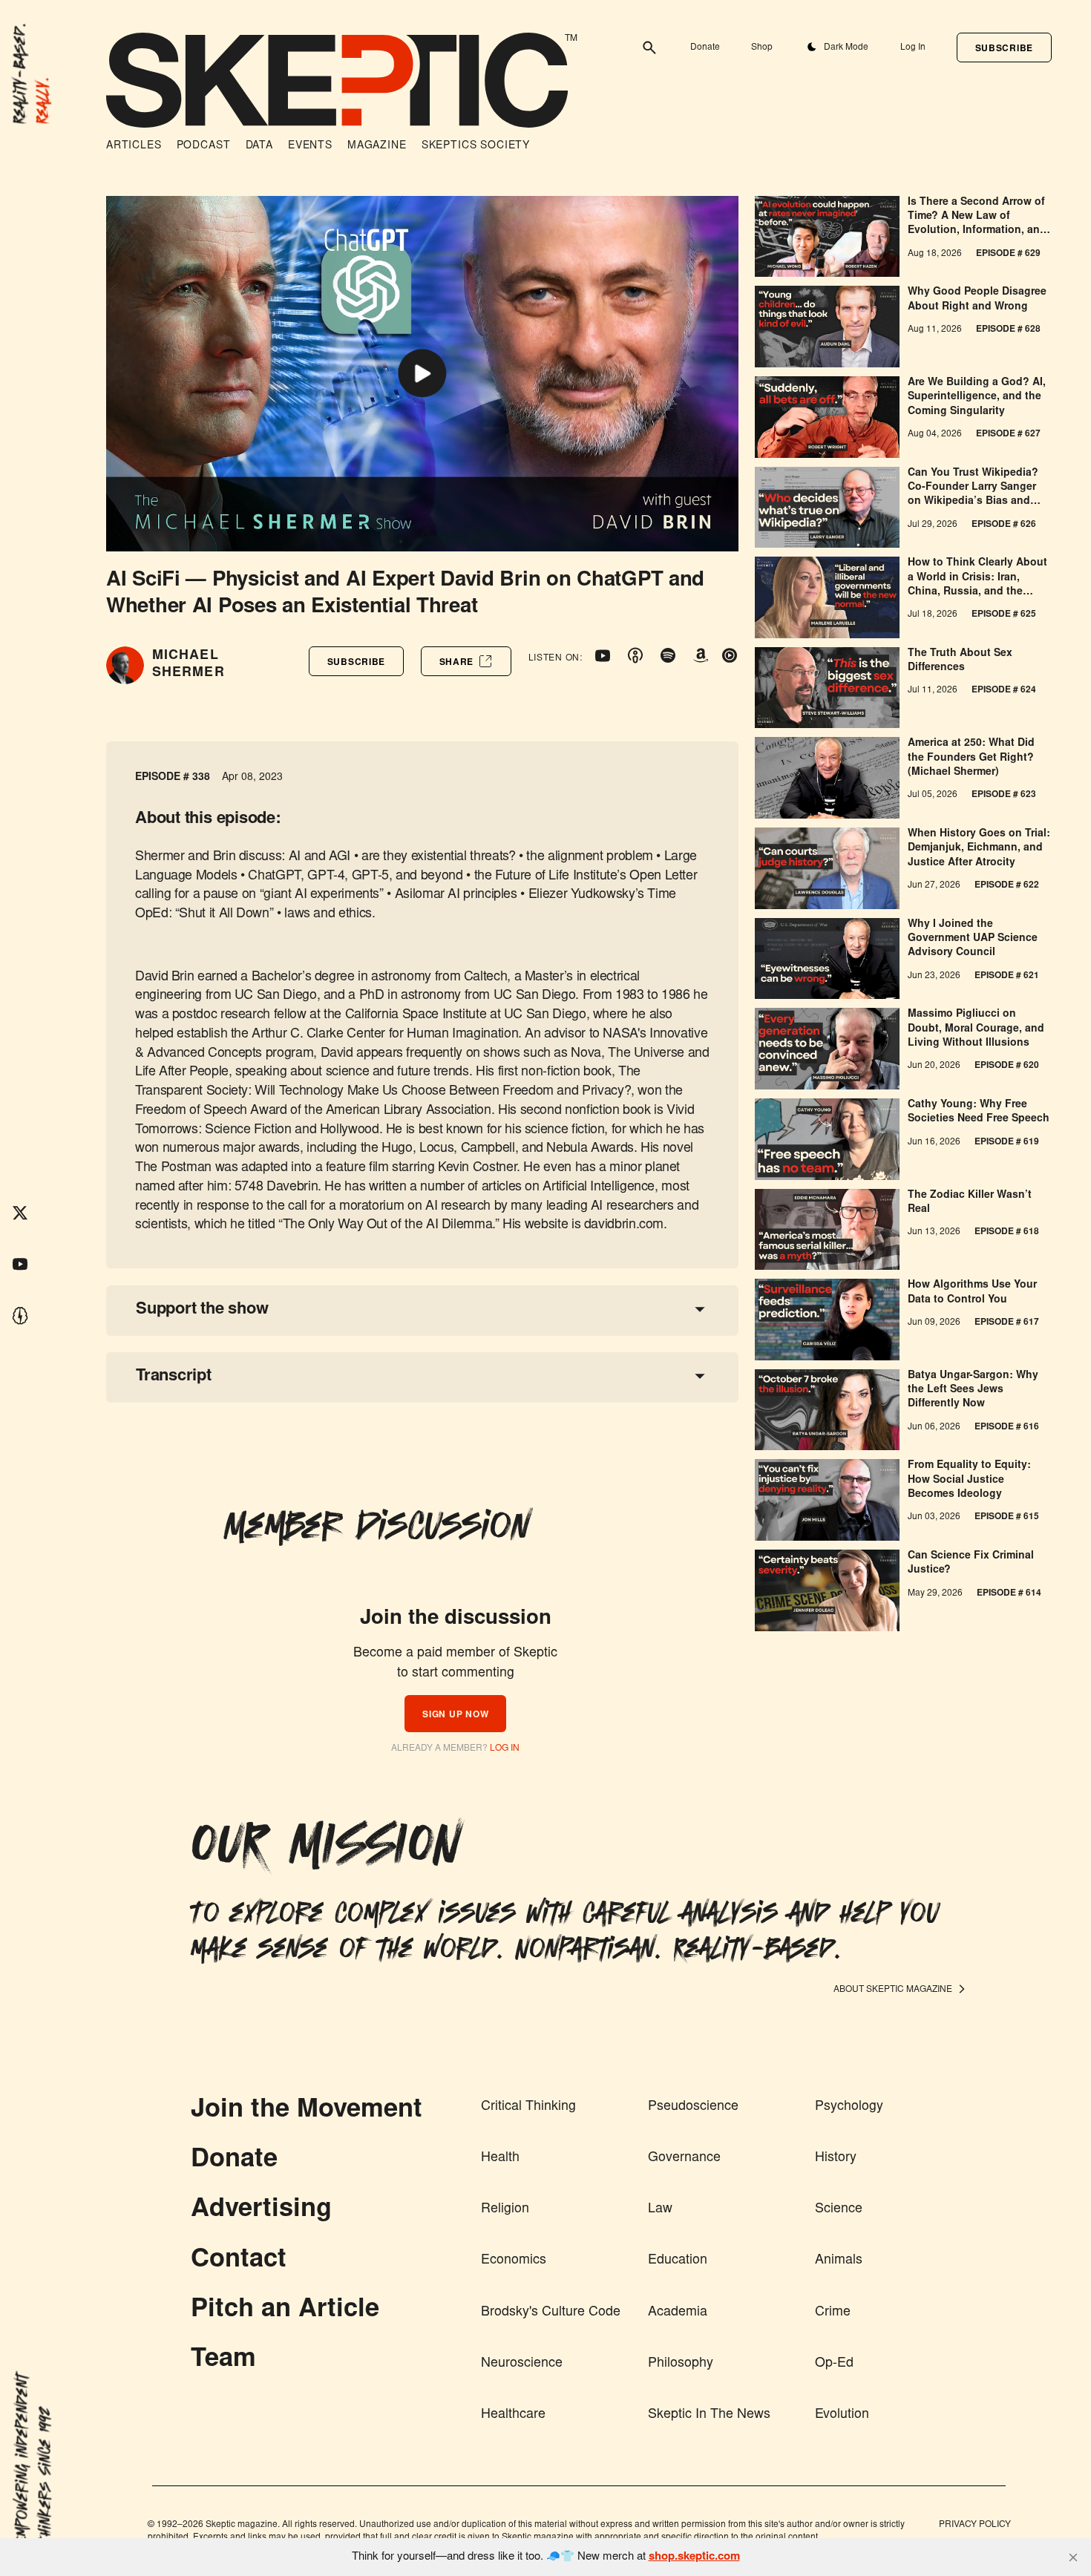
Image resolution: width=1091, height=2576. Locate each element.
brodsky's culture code (551, 2313)
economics (514, 2261)
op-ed (834, 2364)
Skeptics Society (476, 146)
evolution (842, 2415)
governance (684, 2158)
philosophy (681, 2364)
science (839, 2209)
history (836, 2158)
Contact (239, 2261)
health (500, 2158)
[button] (1004, 47)
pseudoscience (693, 2107)
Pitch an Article (285, 2310)
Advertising (261, 2210)
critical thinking (528, 2107)
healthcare (513, 2415)
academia (678, 2313)
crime (833, 2313)
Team (223, 2360)
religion (505, 2209)
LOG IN (505, 1749)
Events (310, 146)
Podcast (204, 146)
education (678, 2261)
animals (839, 2261)
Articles (134, 146)
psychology (849, 2107)
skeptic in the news (709, 2415)
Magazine (377, 146)
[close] (1073, 2557)
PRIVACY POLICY (975, 2525)
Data (259, 146)
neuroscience (522, 2364)
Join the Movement (307, 2111)
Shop (762, 47)
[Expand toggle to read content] (700, 1309)
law (660, 2209)
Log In (913, 47)
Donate (705, 47)
